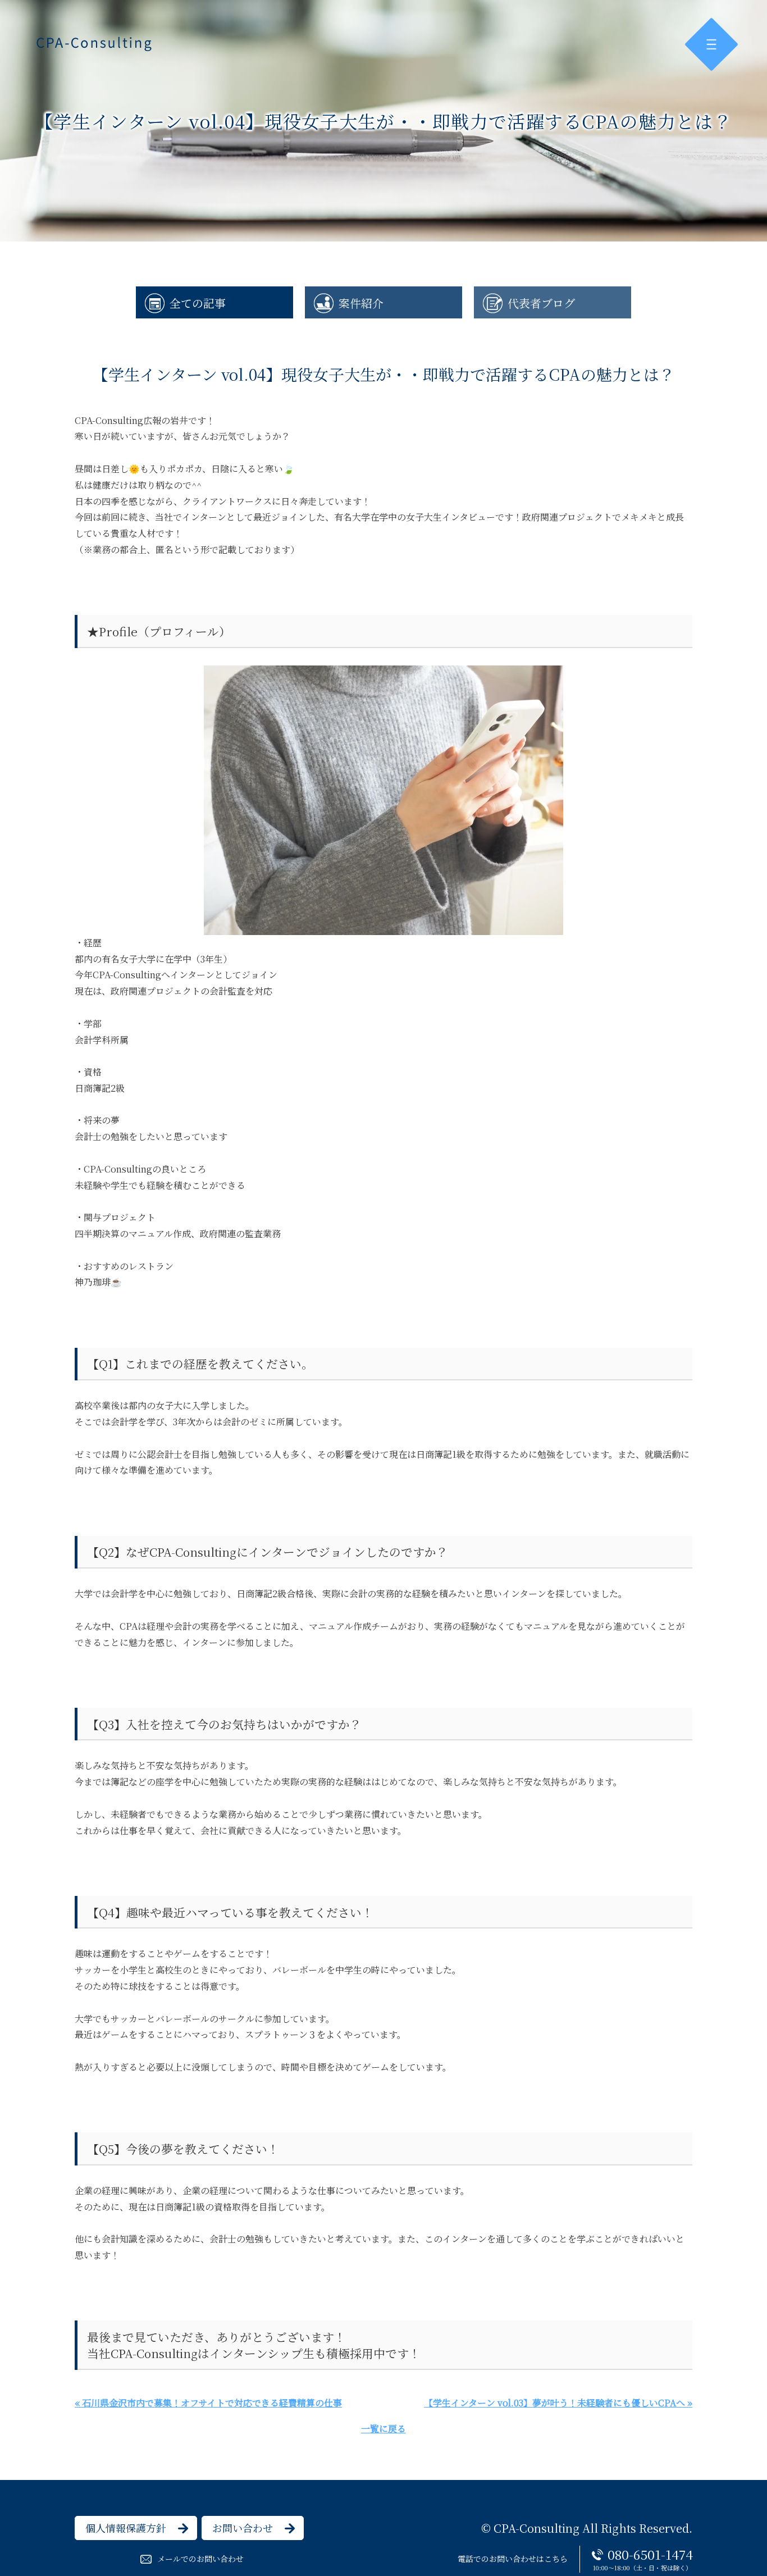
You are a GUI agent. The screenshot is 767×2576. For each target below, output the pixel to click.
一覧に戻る (383, 2429)
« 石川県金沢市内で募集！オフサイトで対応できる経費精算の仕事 (208, 2403)
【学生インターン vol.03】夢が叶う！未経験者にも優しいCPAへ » (558, 2403)
